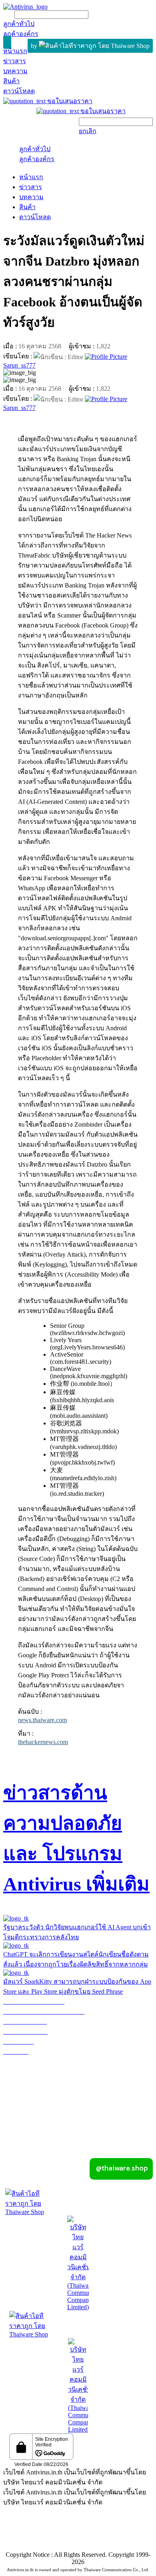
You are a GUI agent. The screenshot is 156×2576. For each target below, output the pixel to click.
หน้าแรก (31, 177)
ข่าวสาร (31, 187)
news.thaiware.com (42, 1720)
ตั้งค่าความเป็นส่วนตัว (39, 2532)
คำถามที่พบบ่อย (25, 2091)
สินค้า (27, 207)
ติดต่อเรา (140, 2111)
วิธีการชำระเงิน (25, 2081)
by (35, 46)
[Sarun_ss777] (106, 356)
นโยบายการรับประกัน (34, 2061)
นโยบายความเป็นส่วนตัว (110, 2532)
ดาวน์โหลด (35, 217)
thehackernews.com (43, 1742)
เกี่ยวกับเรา (78, 2101)
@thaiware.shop (120, 2168)
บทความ (31, 197)
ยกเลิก (88, 131)
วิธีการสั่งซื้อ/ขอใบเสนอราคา (44, 2071)
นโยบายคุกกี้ (78, 2542)
